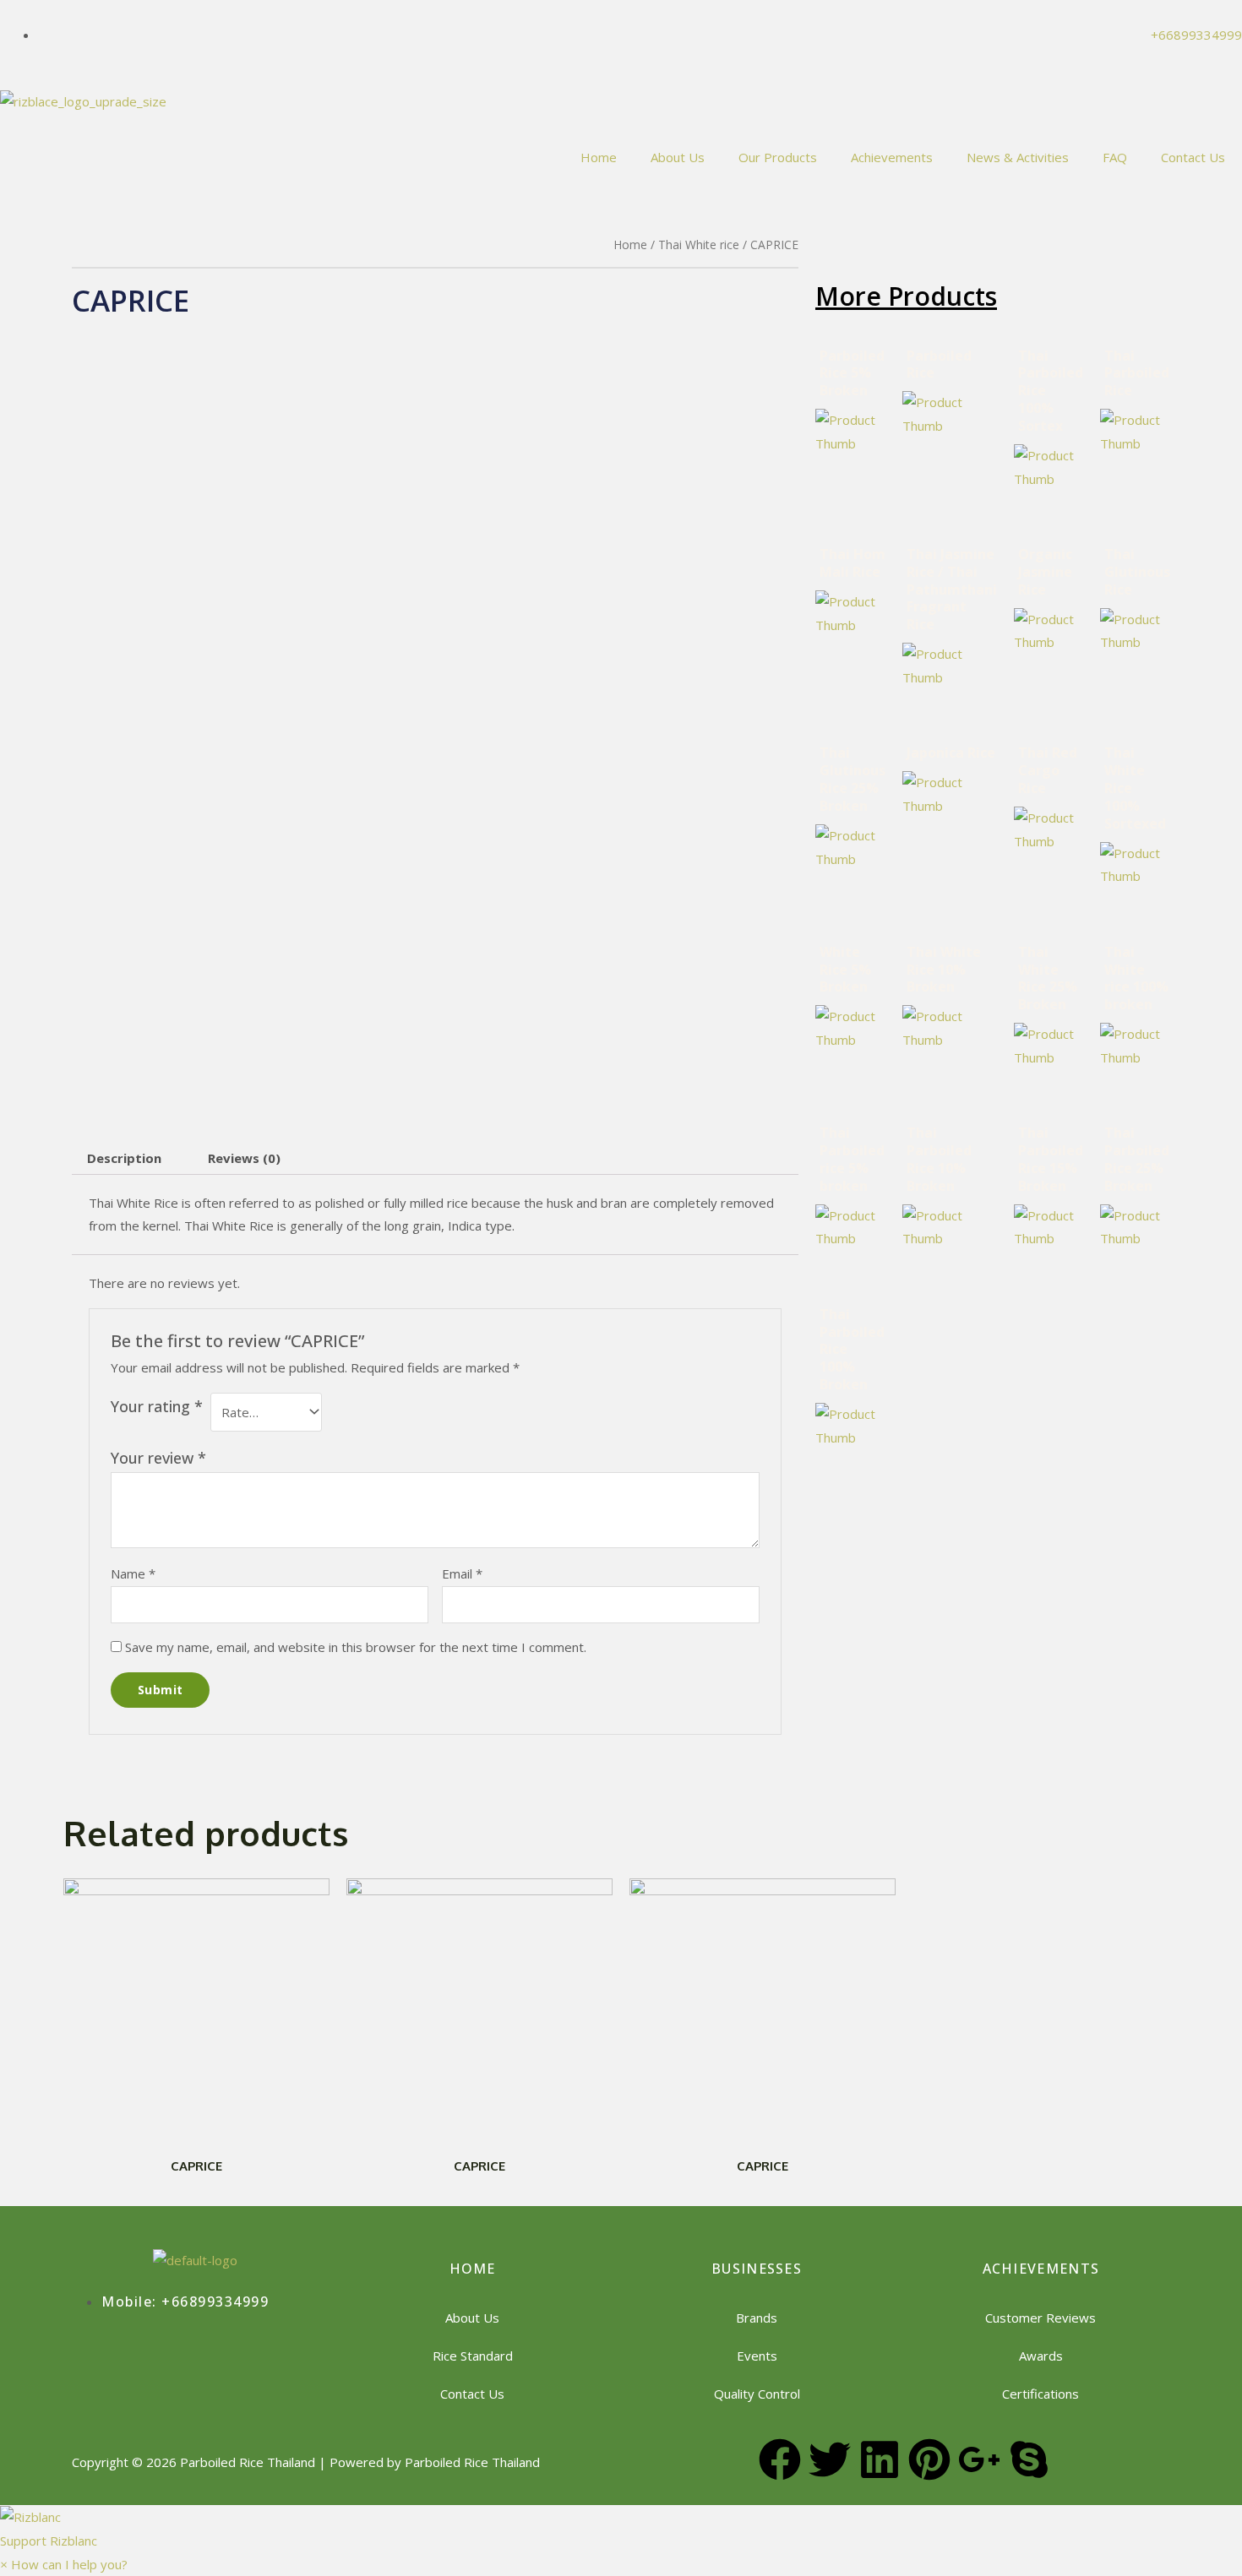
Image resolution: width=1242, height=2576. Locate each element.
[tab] (124, 1158)
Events (757, 2356)
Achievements (892, 157)
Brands (757, 2318)
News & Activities (1018, 157)
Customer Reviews (1040, 2318)
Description (124, 1158)
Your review (158, 1458)
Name (133, 1573)
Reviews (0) (244, 1158)
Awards (1041, 2356)
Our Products (778, 157)
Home (599, 157)
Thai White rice (699, 245)
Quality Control (757, 2394)
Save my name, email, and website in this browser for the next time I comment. (356, 1647)
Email (462, 1573)
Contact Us (1193, 157)
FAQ (1115, 157)
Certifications (1040, 2394)
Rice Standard (473, 2356)
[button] (621, 2529)
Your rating (157, 1406)
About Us (678, 157)
